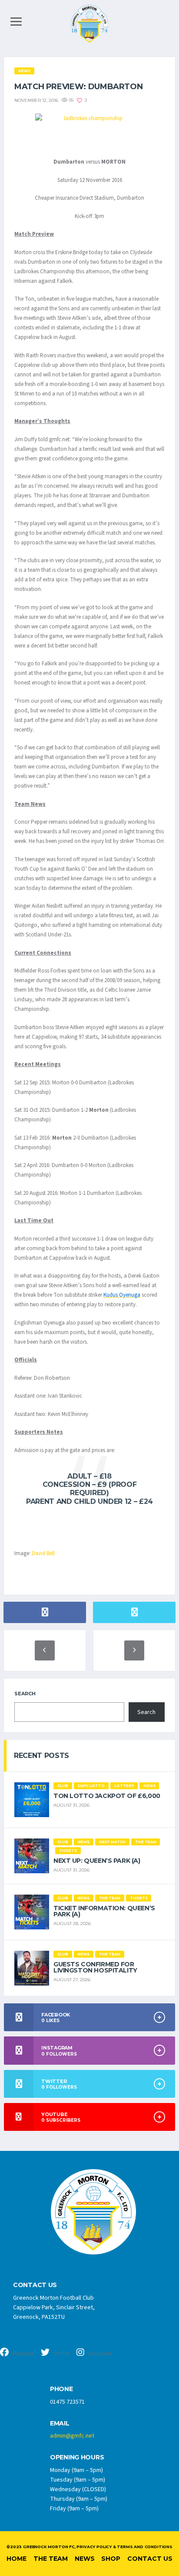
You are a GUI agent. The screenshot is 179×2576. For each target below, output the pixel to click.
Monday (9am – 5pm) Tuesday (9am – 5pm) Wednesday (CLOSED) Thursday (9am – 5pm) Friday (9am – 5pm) (79, 2489)
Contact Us (150, 2559)
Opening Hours (77, 2457)
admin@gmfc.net (72, 2436)
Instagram (99, 2354)
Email (60, 2423)
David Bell (43, 1553)
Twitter (61, 2354)
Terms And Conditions (144, 2547)
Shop (111, 2559)
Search (25, 1694)
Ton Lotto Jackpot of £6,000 (107, 1796)
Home (17, 2559)
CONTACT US (35, 2285)
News (85, 2559)
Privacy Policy (94, 2547)
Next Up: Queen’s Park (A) (97, 1861)
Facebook (23, 2354)
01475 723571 (67, 2402)
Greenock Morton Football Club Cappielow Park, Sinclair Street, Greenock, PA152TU (54, 2308)
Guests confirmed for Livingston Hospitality (95, 1967)
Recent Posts (41, 1756)
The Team (51, 2559)
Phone (61, 2389)
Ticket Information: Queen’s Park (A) (104, 1911)
